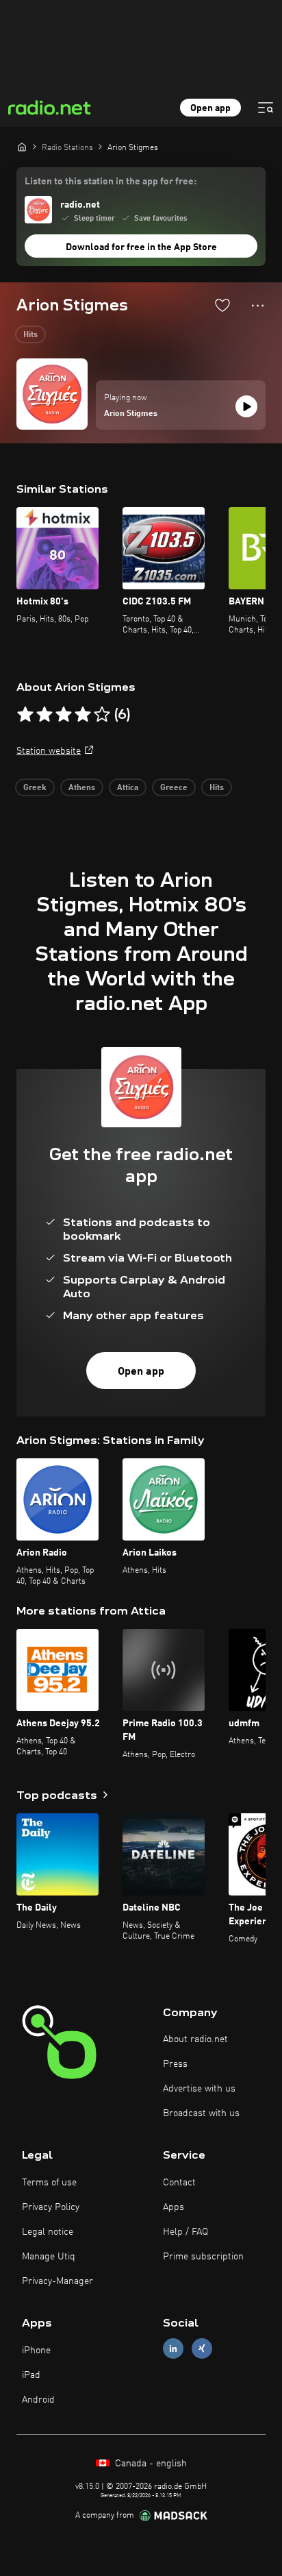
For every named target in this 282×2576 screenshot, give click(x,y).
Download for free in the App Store (141, 247)
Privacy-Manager (57, 2281)
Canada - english (150, 2464)
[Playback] (246, 406)
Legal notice (48, 2232)
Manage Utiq (49, 2257)
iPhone (36, 2351)
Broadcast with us (201, 2113)
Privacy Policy (51, 2207)
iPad (31, 2375)
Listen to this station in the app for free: (111, 182)
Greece (174, 788)
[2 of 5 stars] (44, 715)
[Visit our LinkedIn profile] (173, 2349)
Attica (128, 788)
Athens (82, 788)
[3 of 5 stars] (64, 715)
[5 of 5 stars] (102, 715)
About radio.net (195, 2039)
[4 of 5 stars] (83, 715)
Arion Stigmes (131, 414)
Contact (179, 2183)
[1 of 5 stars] (25, 715)
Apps (174, 2207)
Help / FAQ (185, 2232)
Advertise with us (199, 2089)
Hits (30, 335)
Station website (49, 751)
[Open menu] (266, 108)
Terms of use (49, 2183)
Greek (35, 788)
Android (38, 2400)
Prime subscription (203, 2257)
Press (175, 2064)
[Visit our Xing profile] (202, 2349)
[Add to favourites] (222, 305)
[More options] (258, 306)
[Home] (22, 147)
